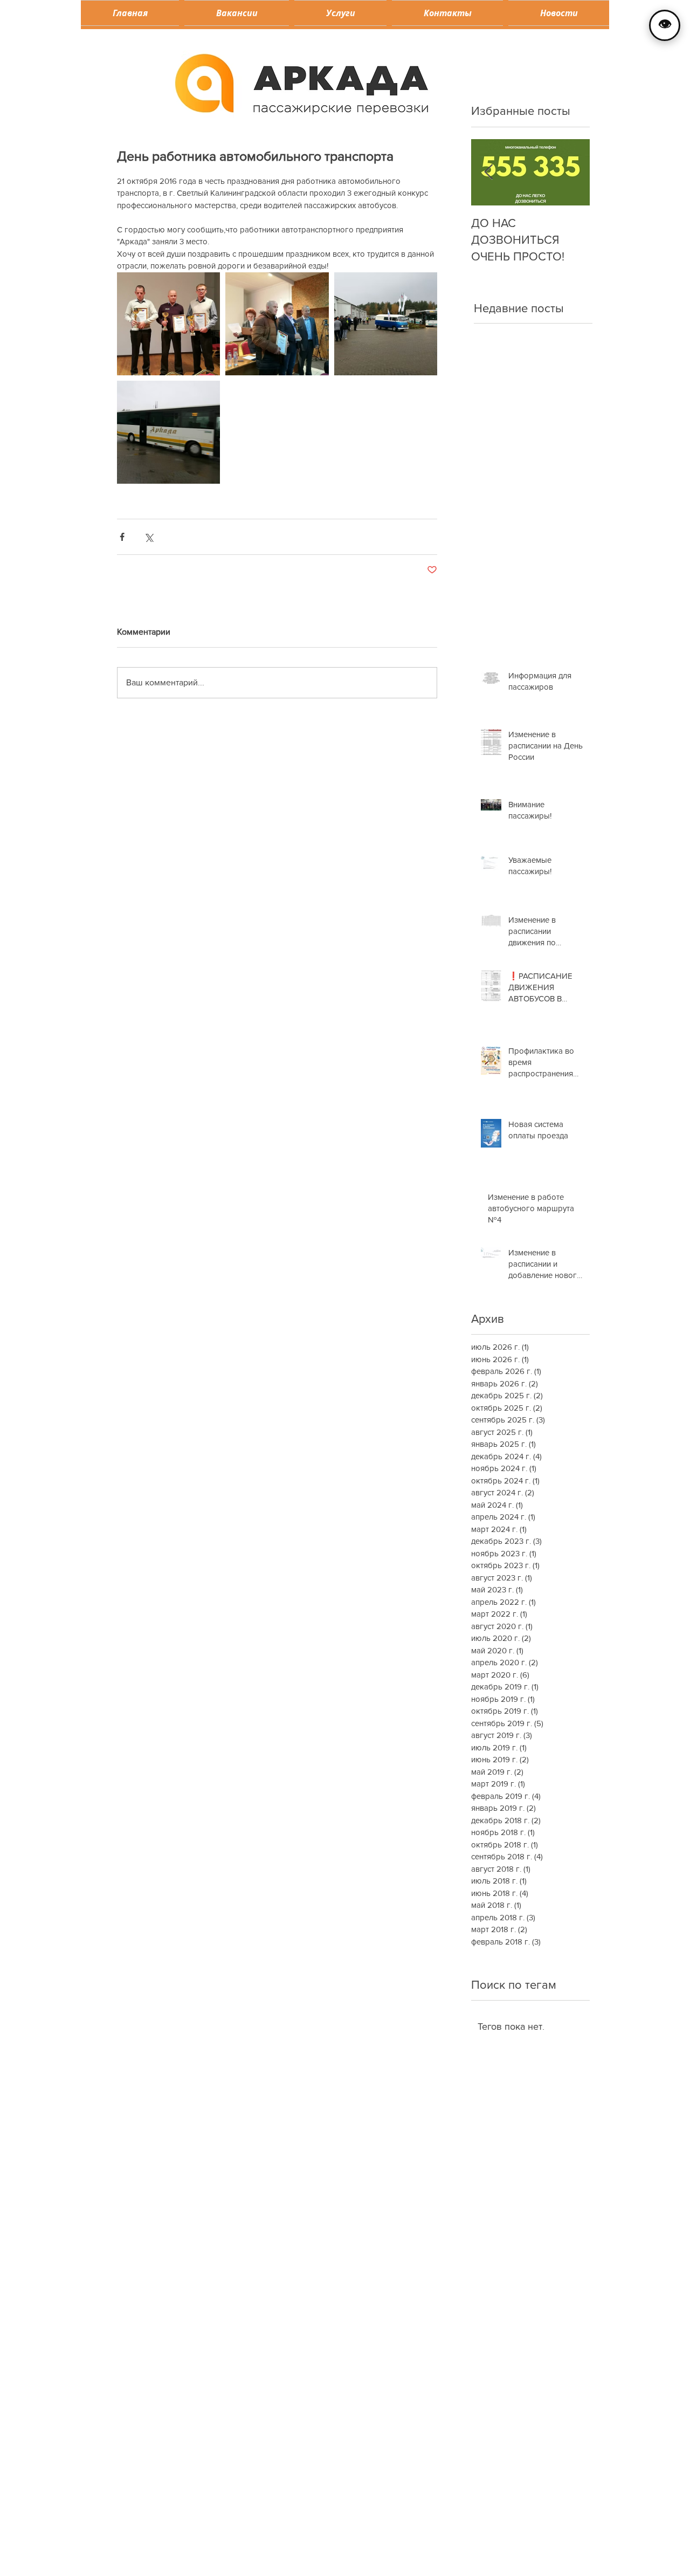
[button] (340, 13)
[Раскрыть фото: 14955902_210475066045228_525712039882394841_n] (168, 324)
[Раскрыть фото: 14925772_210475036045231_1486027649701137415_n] (386, 324)
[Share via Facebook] (122, 537)
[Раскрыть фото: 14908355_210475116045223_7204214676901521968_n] (277, 324)
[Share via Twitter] (149, 537)
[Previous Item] (488, 172)
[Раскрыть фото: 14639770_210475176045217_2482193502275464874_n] (168, 432)
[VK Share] (299, 2057)
